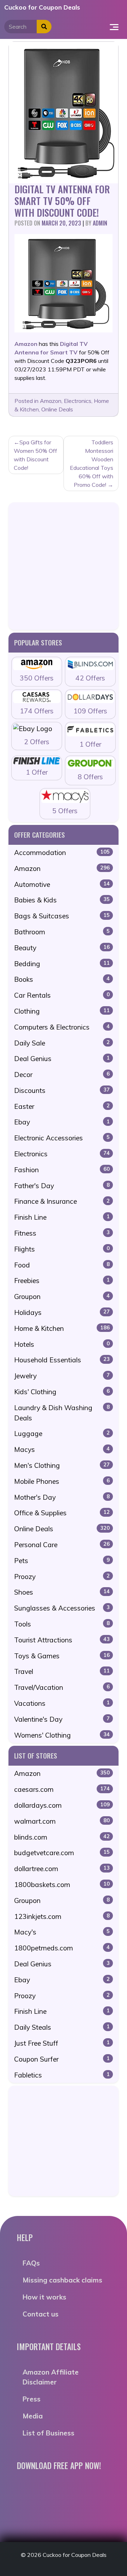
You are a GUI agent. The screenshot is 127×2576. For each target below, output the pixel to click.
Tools (62, 1624)
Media (33, 2416)
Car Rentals (62, 995)
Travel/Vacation (62, 1687)
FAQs (31, 2263)
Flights (62, 1249)
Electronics (78, 401)
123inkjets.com (62, 1916)
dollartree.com (62, 1869)
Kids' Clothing (62, 1392)
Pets (62, 1561)
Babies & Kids (62, 900)
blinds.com (62, 1837)
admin (100, 223)
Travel (62, 1671)
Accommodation (62, 853)
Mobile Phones (62, 1481)
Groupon (62, 1296)
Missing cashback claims (62, 2280)
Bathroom (62, 932)
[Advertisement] (64, 566)
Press (32, 2399)
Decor (62, 1075)
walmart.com (62, 1821)
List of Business (49, 2433)
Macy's (62, 1932)
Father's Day (62, 1186)
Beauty (62, 948)
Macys (62, 1449)
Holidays (62, 1312)
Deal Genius (62, 1059)
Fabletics (62, 2075)
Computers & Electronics (62, 1027)
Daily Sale (62, 1043)
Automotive (62, 884)
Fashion (62, 1170)
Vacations (62, 1703)
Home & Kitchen (62, 1328)
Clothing (62, 1011)
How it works (44, 2297)
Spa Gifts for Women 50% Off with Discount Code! (35, 455)
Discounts (62, 1090)
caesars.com (62, 1789)
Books (62, 979)
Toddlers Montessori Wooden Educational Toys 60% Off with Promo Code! (92, 463)
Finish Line (62, 1217)
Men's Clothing (62, 1465)
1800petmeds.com (62, 1948)
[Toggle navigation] (114, 27)
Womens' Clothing (62, 1735)
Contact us (41, 2314)
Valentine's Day (62, 1719)
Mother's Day (62, 1497)
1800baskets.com (62, 1885)
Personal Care (62, 1545)
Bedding (62, 964)
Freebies (62, 1281)
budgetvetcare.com (62, 1853)
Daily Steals (62, 2027)
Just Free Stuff (62, 2043)
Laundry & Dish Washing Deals (62, 1413)
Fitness (62, 1233)
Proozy (62, 1577)
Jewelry (62, 1376)
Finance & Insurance (62, 1201)
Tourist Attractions (62, 1640)
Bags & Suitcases (62, 916)
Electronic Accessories (62, 1138)
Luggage (62, 1434)
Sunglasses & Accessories (62, 1608)
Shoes (62, 1592)
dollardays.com (62, 1805)
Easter (62, 1106)
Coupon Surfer (62, 2059)
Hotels (62, 1344)
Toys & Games (62, 1656)
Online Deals (57, 409)
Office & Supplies (62, 1513)
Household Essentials (62, 1360)
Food (62, 1265)
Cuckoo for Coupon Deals (42, 7)
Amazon (51, 401)
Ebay (62, 1122)
